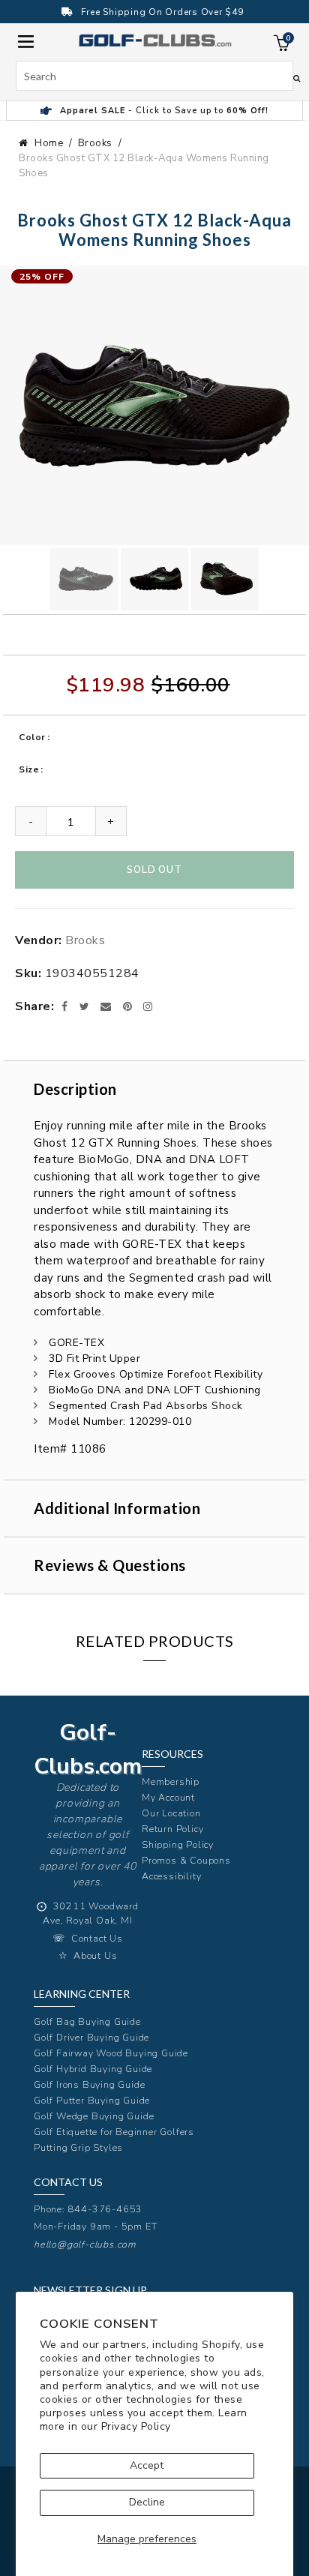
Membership (171, 1781)
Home (49, 143)
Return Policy (172, 1829)
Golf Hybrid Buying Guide (93, 2069)
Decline (147, 2502)
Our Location (171, 1813)
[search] (155, 76)
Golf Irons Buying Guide (89, 2084)
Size (29, 769)
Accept (147, 2465)
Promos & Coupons (186, 1860)
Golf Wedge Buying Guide (94, 2116)
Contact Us (97, 1938)
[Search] (297, 78)
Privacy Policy (136, 2426)
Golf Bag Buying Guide (87, 2021)
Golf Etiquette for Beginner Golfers (114, 2132)
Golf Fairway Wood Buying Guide (111, 2053)
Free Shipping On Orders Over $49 (162, 12)
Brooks (95, 143)
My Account (168, 1797)
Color (32, 737)
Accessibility (171, 1876)
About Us (95, 1955)
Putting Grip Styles (78, 2147)
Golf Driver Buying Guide (91, 2037)
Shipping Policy (178, 1844)
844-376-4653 (106, 2209)
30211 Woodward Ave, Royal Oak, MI (91, 1913)
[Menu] (26, 40)
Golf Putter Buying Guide (92, 2100)
